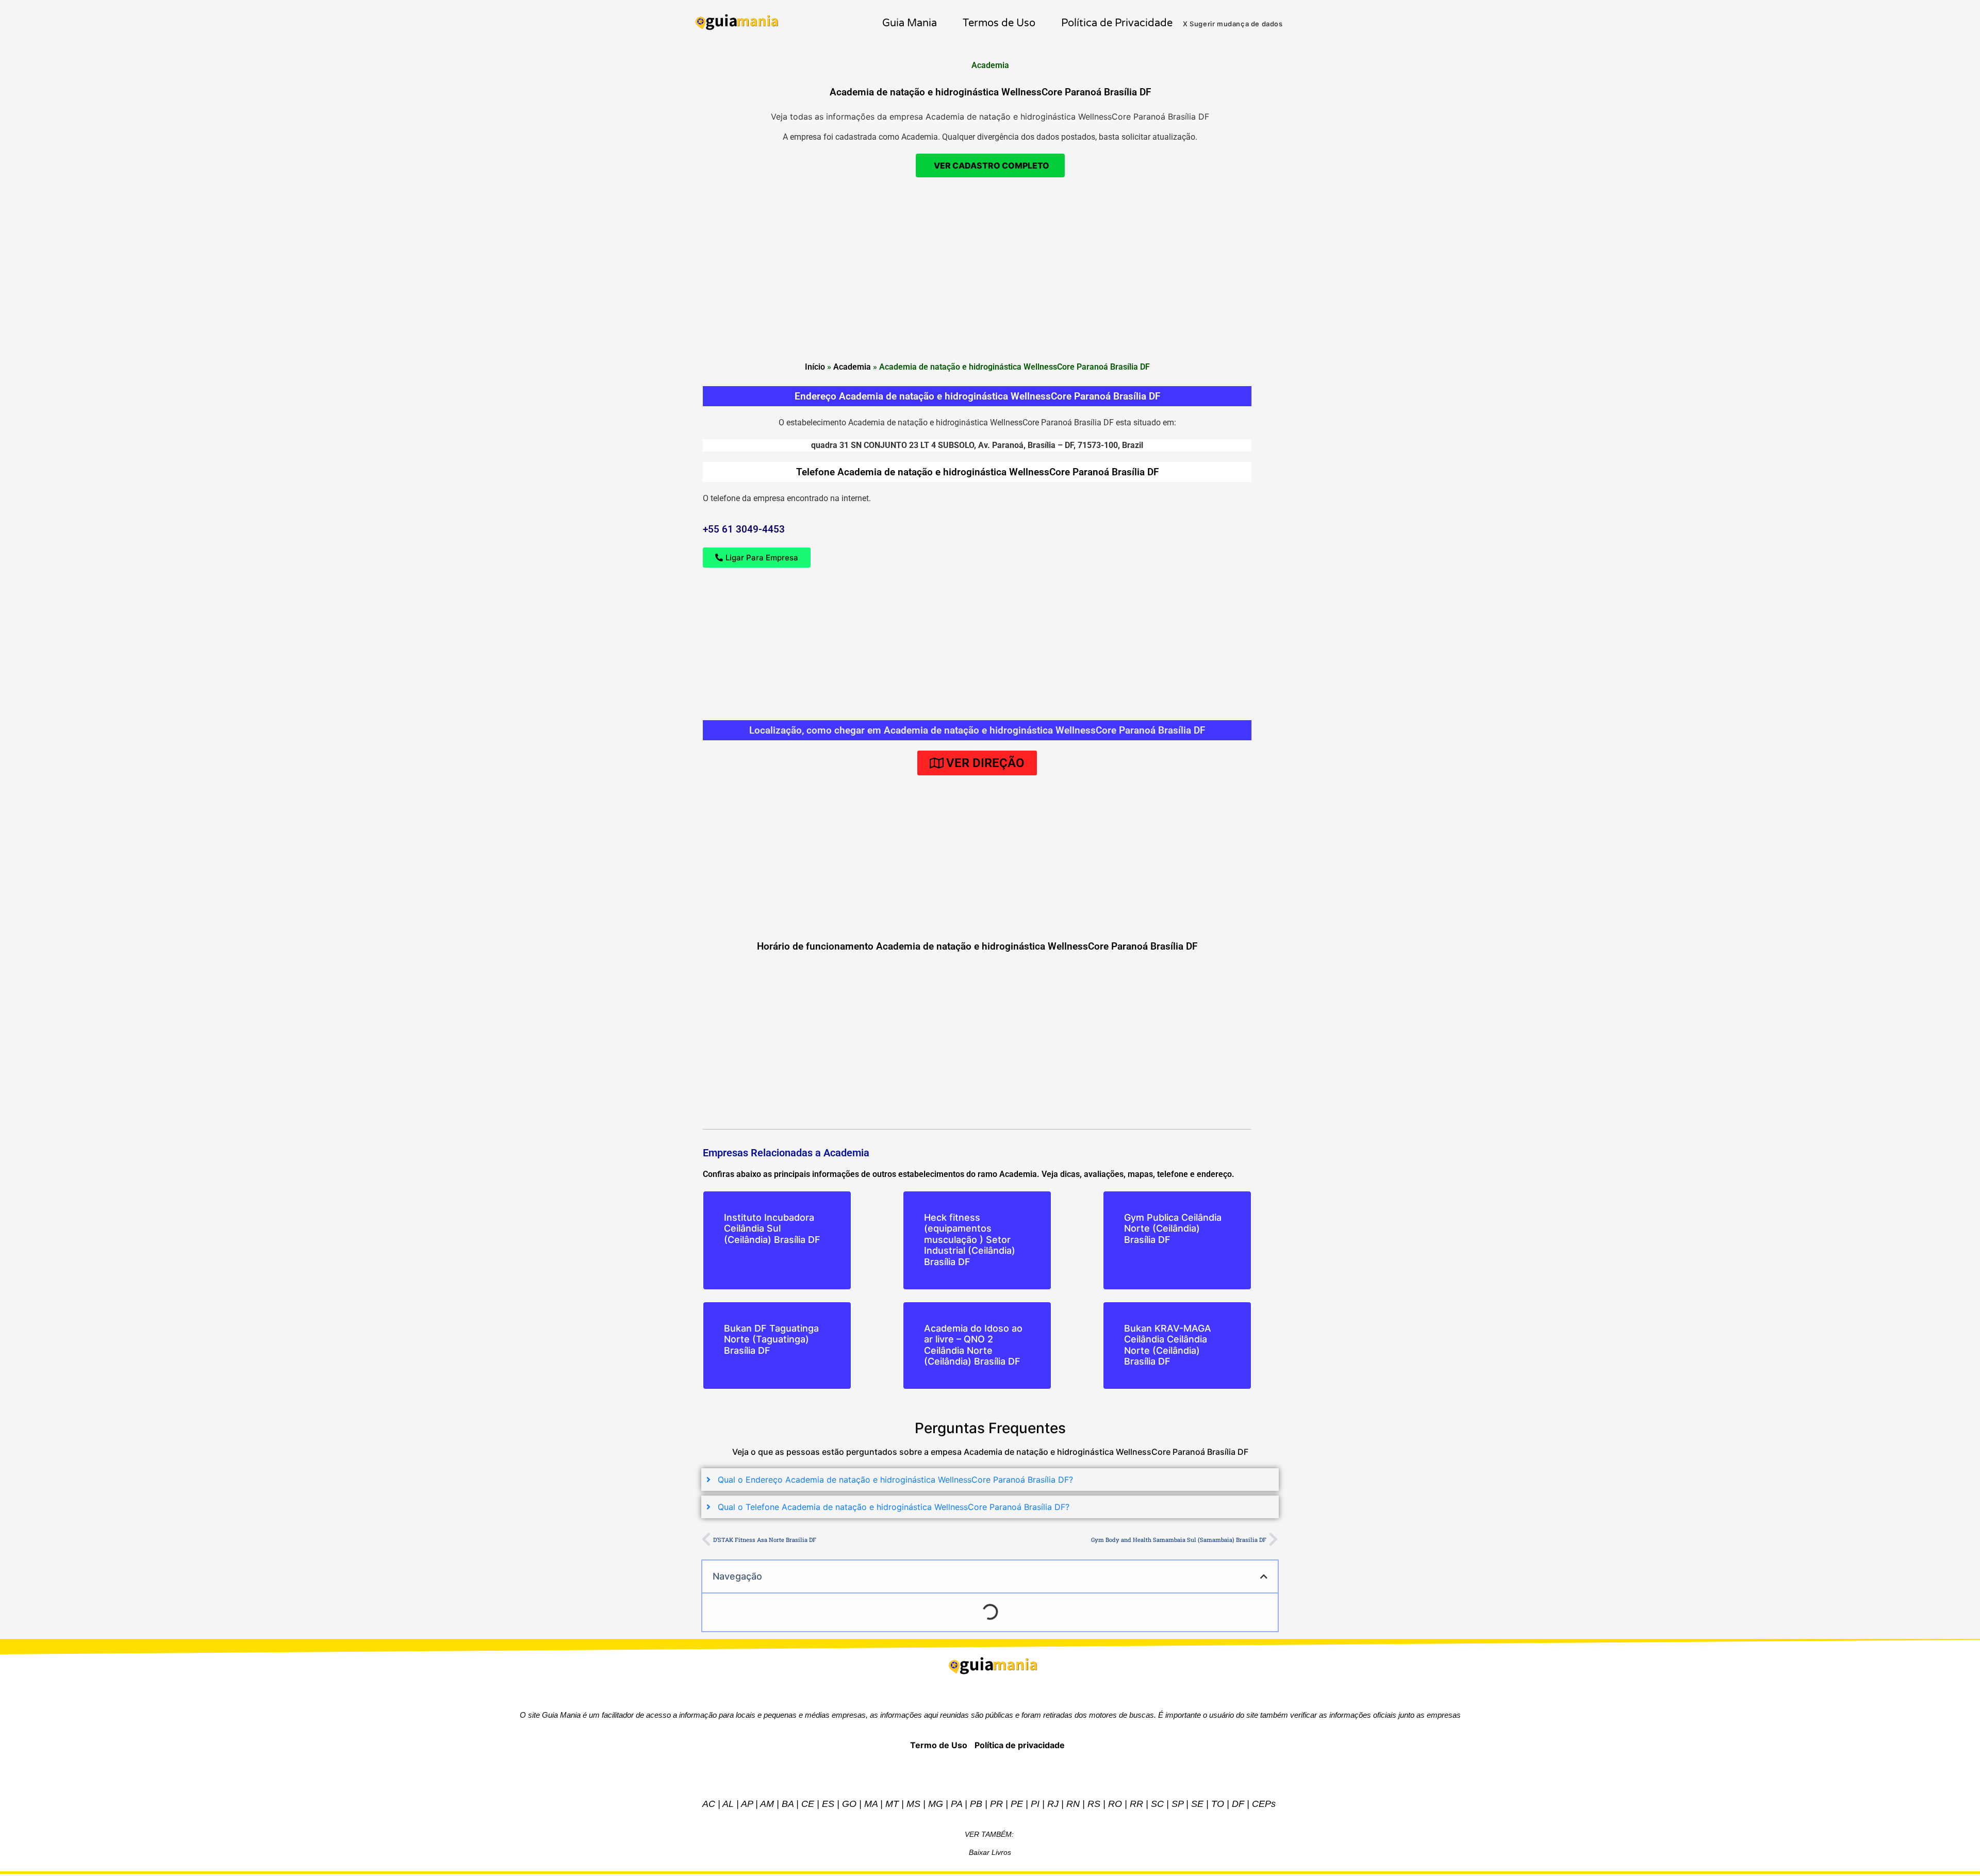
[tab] (990, 1480)
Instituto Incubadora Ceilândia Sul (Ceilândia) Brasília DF (772, 1228)
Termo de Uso (939, 1745)
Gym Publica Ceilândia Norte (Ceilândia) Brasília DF (1173, 1228)
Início (815, 367)
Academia (852, 367)
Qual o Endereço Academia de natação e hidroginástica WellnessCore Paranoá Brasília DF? (895, 1480)
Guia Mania (910, 23)
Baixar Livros (990, 1852)
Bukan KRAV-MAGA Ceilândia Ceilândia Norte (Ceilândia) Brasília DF (1168, 1345)
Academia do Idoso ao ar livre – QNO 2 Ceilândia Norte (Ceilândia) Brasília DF (973, 1345)
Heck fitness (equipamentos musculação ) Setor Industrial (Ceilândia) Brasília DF (970, 1240)
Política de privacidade (1020, 1745)
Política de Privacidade (1117, 23)
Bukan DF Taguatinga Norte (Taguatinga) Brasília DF (771, 1339)
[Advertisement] (990, 323)
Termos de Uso (999, 23)
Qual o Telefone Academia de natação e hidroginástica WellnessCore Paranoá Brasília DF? (894, 1507)
